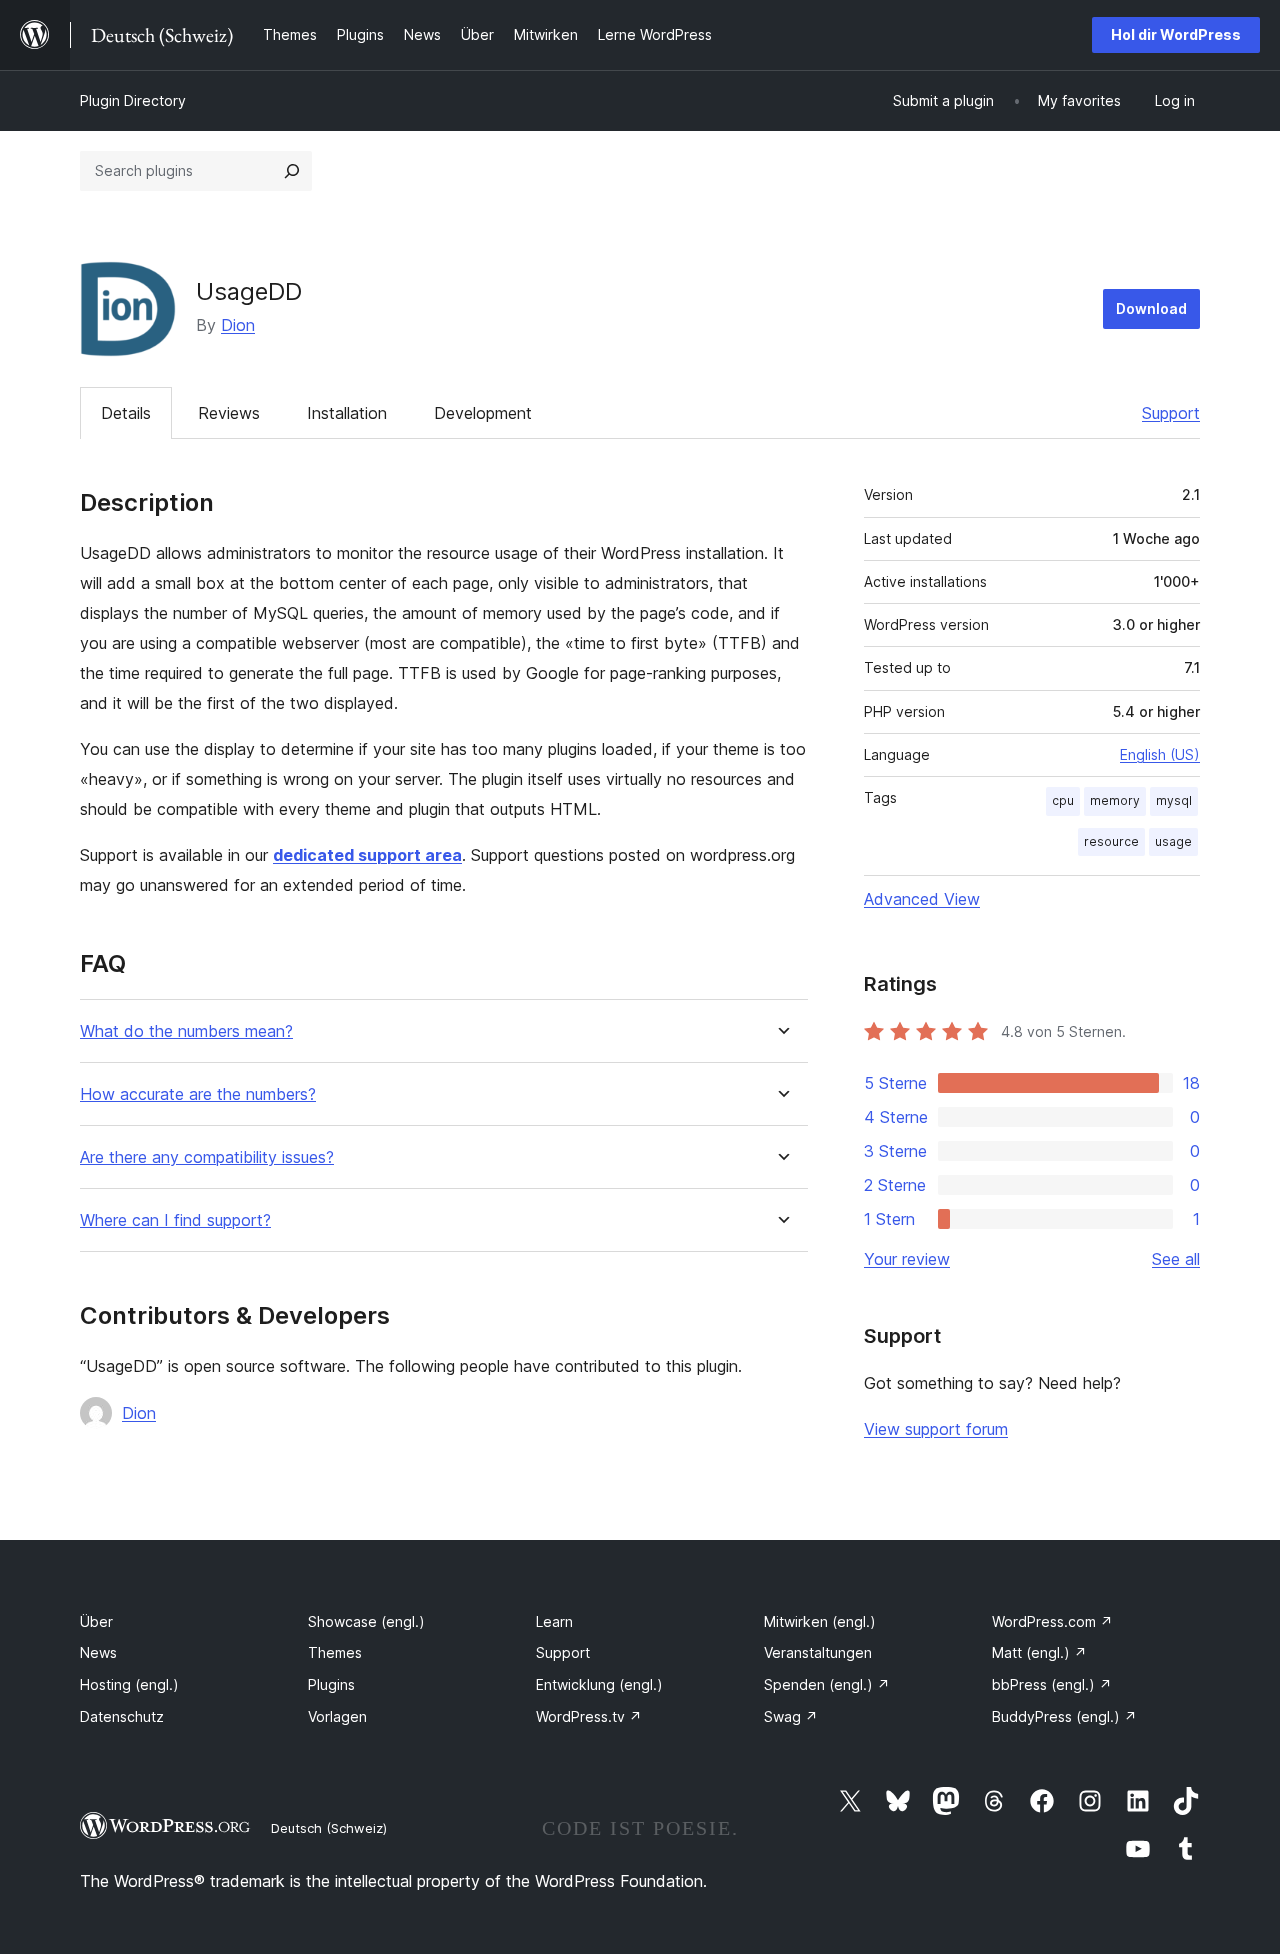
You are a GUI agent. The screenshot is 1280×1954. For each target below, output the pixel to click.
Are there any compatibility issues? (207, 1157)
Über (96, 1621)
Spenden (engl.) (827, 1684)
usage (1173, 841)
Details (126, 413)
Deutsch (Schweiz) (329, 1828)
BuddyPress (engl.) (1064, 1716)
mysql (1174, 800)
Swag (791, 1716)
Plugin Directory (133, 100)
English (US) (1160, 754)
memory (1115, 800)
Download (1151, 308)
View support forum (936, 1429)
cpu (1063, 800)
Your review (907, 1259)
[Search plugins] (292, 171)
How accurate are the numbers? (198, 1094)
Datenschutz (122, 1716)
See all (1176, 1259)
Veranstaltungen (818, 1652)
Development (483, 413)
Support (1171, 413)
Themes (335, 1652)
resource (1111, 841)
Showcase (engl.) (366, 1621)
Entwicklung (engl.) (599, 1684)
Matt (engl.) (1039, 1652)
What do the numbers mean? (186, 1031)
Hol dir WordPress (1176, 34)
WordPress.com (1052, 1621)
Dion (238, 325)
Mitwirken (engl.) (820, 1621)
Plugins (331, 1684)
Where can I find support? (175, 1220)
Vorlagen (337, 1716)
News (98, 1652)
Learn (554, 1621)
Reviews (229, 413)
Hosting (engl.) (129, 1684)
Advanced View (922, 899)
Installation (347, 413)
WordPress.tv (589, 1716)
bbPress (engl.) (1052, 1684)
